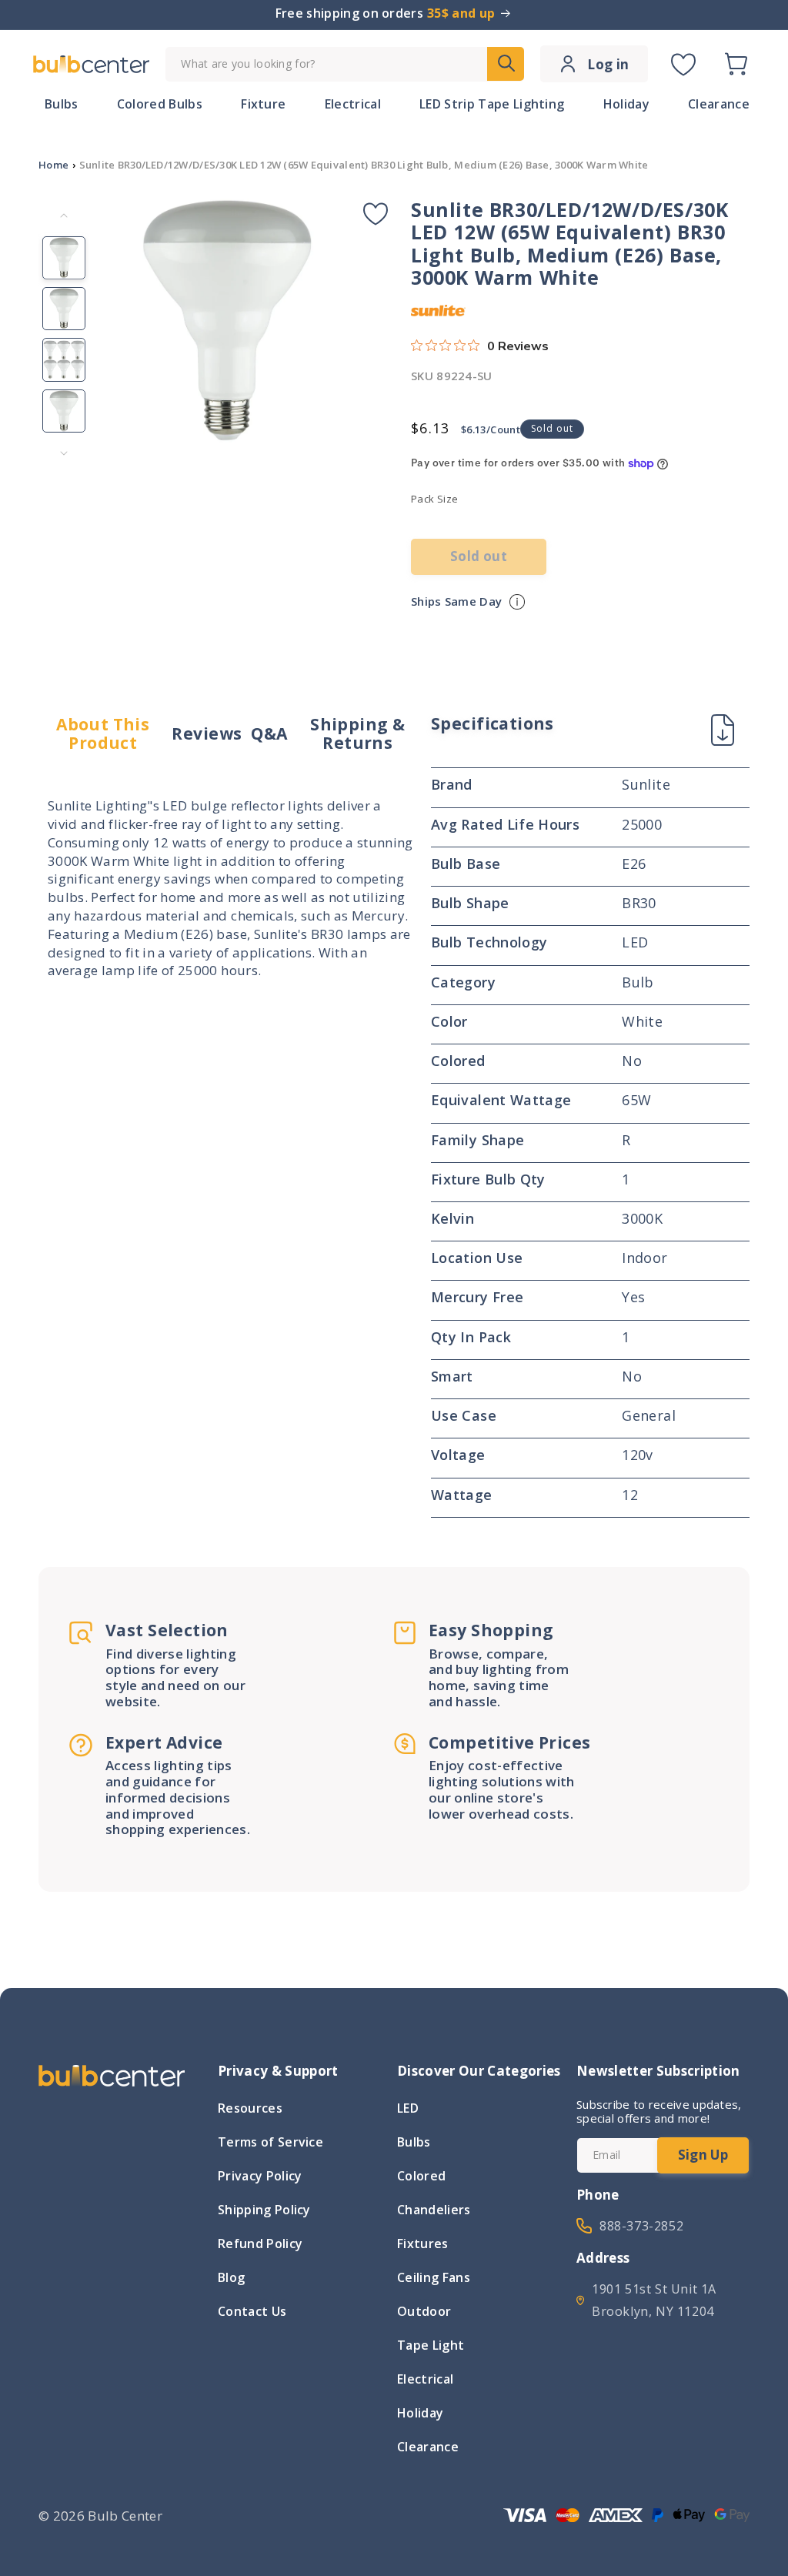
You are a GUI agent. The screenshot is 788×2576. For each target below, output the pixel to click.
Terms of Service (270, 2142)
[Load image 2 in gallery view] (64, 309)
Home (53, 165)
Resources (250, 2110)
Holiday (420, 2413)
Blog (231, 2277)
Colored (421, 2176)
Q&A (269, 733)
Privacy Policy (260, 2176)
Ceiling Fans (434, 2277)
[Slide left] (64, 216)
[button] (736, 64)
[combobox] (345, 64)
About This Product (103, 734)
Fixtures (423, 2244)
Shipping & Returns (357, 734)
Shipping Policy (264, 2210)
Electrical (425, 2379)
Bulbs (414, 2142)
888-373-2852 (641, 2226)
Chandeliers (434, 2210)
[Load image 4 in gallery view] (64, 411)
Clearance (428, 2447)
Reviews (207, 733)
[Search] (506, 64)
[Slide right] (64, 453)
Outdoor (424, 2311)
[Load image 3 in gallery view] (64, 359)
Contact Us (252, 2311)
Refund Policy (260, 2244)
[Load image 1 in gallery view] (64, 258)
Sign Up (703, 2155)
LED (408, 2110)
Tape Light (431, 2345)
